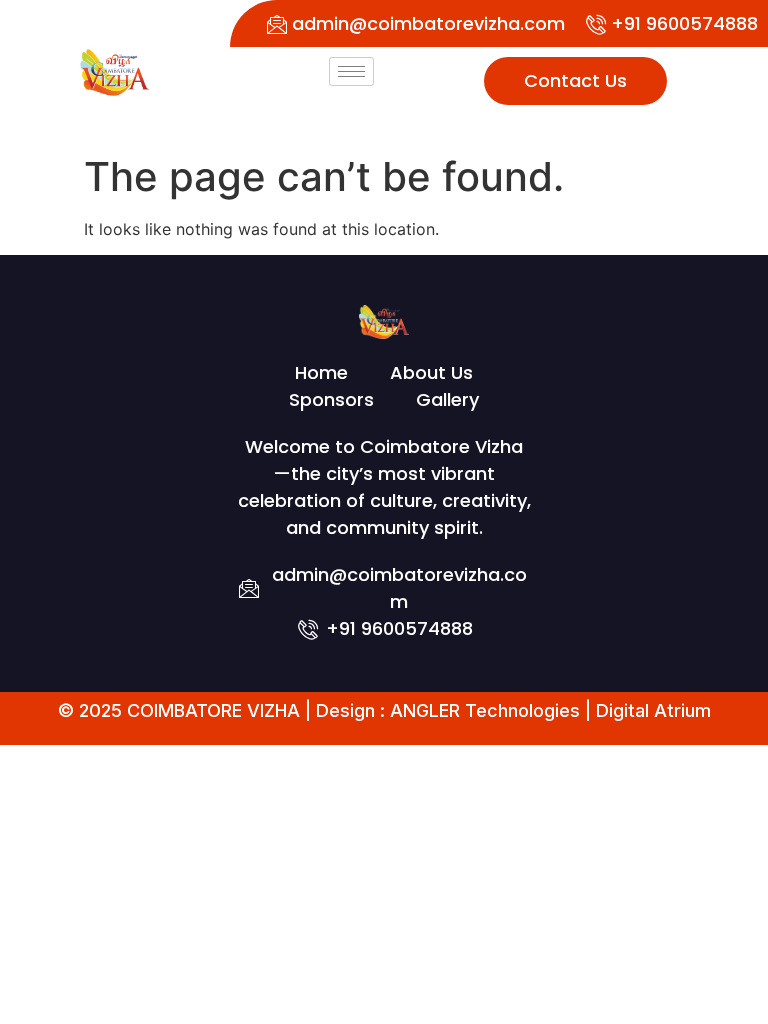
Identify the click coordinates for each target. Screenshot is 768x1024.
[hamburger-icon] (351, 71)
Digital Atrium (653, 710)
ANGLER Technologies (485, 710)
